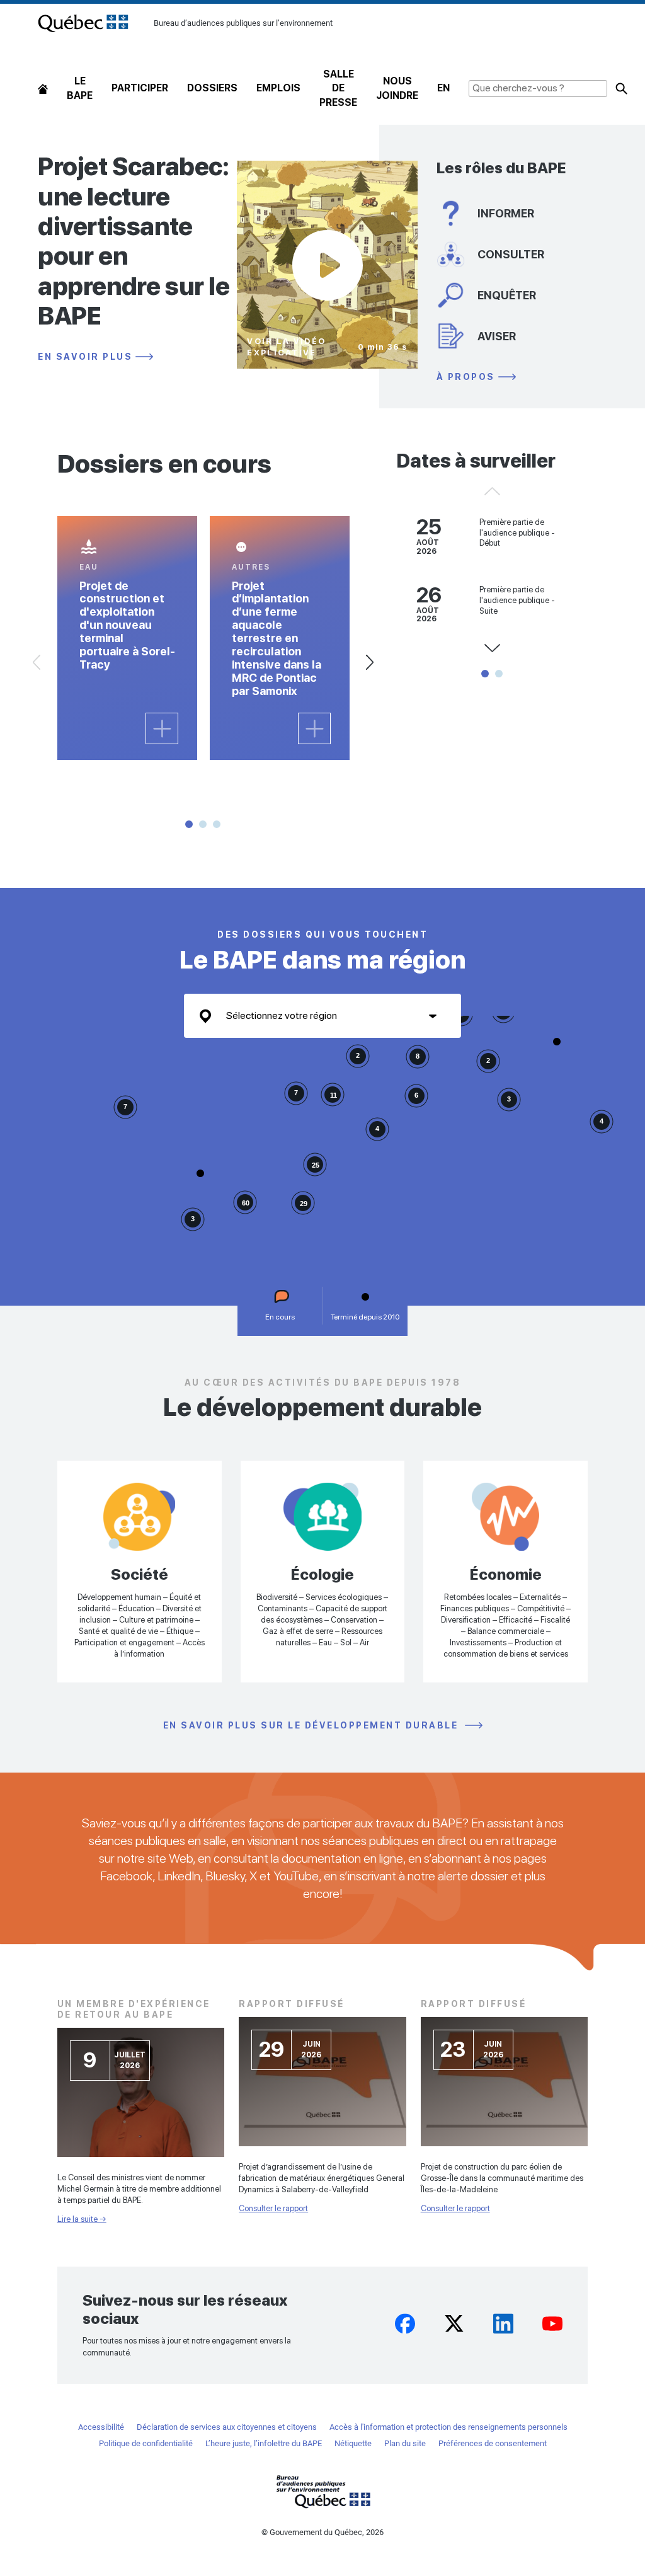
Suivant (370, 662)
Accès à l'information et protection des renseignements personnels (448, 2427)
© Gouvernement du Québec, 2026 (322, 2532)
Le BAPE (80, 88)
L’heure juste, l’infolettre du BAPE (264, 2443)
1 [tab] (189, 824)
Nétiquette (353, 2443)
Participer (140, 88)
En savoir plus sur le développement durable (312, 1726)
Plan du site (405, 2443)
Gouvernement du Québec (322, 2491)
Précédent (37, 662)
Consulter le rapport (273, 2208)
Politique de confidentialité (146, 2443)
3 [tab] (217, 824)
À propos (466, 377)
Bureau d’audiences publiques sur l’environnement (83, 23)
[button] (557, 1042)
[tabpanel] (127, 638)
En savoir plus (85, 357)
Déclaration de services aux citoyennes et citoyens (227, 2427)
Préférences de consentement (493, 2443)
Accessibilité (101, 2427)
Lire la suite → (82, 2219)
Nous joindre (397, 88)
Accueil (43, 89)
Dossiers (212, 88)
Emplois (278, 88)
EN (443, 88)
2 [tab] (203, 824)
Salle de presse (338, 88)
